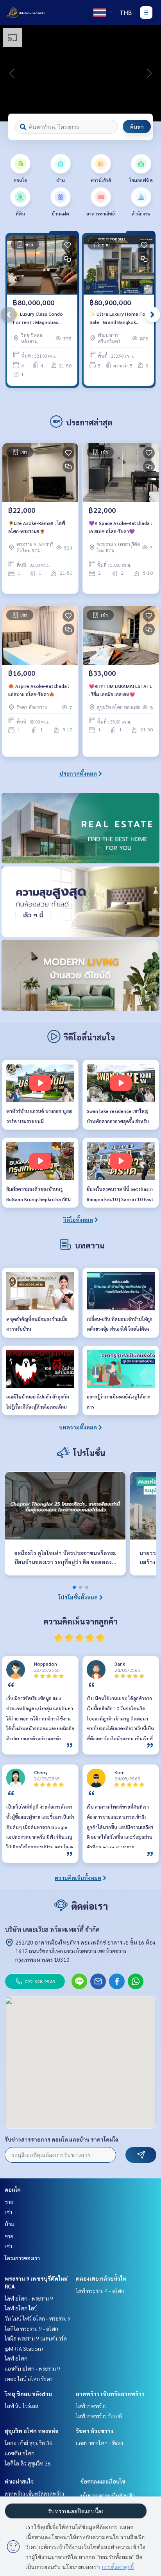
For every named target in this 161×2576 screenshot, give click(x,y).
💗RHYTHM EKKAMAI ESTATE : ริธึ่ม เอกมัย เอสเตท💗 (120, 690)
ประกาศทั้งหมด (78, 773)
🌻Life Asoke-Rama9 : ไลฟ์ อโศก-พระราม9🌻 (37, 527)
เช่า (8, 2212)
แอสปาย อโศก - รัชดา (99, 2443)
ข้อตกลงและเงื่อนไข (103, 2481)
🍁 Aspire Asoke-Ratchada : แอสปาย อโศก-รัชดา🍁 (39, 690)
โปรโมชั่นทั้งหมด (78, 1597)
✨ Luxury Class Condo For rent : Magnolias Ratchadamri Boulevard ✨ (39, 318)
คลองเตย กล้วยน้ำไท (101, 2278)
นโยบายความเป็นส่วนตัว (108, 2495)
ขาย (9, 2202)
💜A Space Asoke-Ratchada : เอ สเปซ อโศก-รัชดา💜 (120, 527)
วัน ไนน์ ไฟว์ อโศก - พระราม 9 (38, 2318)
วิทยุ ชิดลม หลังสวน (28, 2393)
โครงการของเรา (22, 2258)
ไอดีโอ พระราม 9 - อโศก (31, 2328)
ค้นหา (137, 127)
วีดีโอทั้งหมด (78, 1219)
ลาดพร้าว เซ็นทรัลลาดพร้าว (110, 2393)
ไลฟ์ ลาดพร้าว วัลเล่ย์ (99, 2416)
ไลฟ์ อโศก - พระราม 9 (29, 2298)
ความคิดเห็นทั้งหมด (78, 1878)
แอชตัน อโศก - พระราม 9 (32, 2368)
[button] (149, 73)
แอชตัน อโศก (20, 2453)
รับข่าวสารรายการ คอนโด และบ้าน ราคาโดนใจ (62, 2139)
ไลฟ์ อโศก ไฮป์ (21, 2308)
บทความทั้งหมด (78, 1427)
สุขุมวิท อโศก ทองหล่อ (32, 2431)
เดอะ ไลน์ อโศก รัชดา (29, 2379)
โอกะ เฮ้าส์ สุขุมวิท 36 (29, 2443)
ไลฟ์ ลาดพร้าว (91, 2406)
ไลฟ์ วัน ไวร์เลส (21, 2406)
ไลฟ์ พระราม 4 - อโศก (100, 2290)
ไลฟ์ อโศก (16, 2358)
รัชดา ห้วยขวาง (95, 2431)
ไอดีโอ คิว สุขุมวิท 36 (28, 2463)
